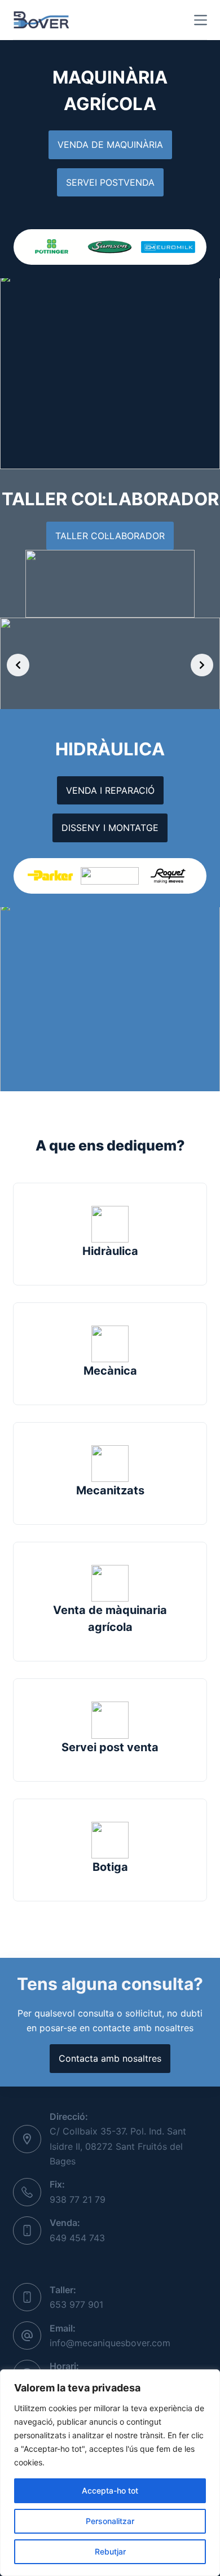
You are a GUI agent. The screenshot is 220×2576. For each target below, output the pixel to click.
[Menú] (201, 20)
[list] (110, 247)
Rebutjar (110, 2551)
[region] (110, 2473)
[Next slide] (202, 665)
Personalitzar (110, 2521)
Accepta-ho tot (110, 2490)
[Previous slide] (18, 665)
